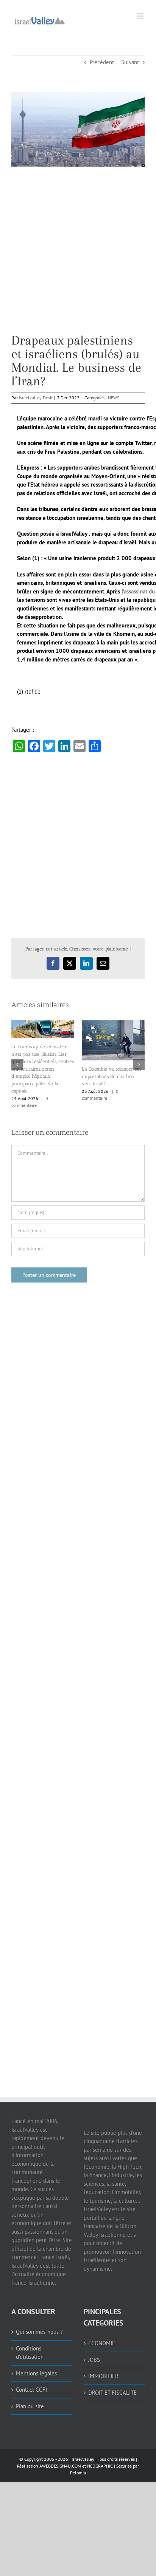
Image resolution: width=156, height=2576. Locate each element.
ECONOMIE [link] (102, 2343)
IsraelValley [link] (83, 2459)
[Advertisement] (78, 256)
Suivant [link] (130, 62)
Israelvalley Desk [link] (36, 398)
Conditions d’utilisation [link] (30, 2353)
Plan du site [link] (30, 2406)
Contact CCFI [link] (31, 2390)
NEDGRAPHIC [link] (99, 2466)
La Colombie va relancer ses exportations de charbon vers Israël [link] (112, 1076)
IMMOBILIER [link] (103, 2376)
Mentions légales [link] (36, 2373)
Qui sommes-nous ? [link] (39, 2332)
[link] (40, 20)
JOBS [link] (94, 2360)
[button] (17, 1065)
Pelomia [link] (78, 2473)
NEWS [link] (114, 398)
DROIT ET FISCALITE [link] (112, 2393)
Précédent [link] (102, 62)
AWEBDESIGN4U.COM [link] (60, 2466)
